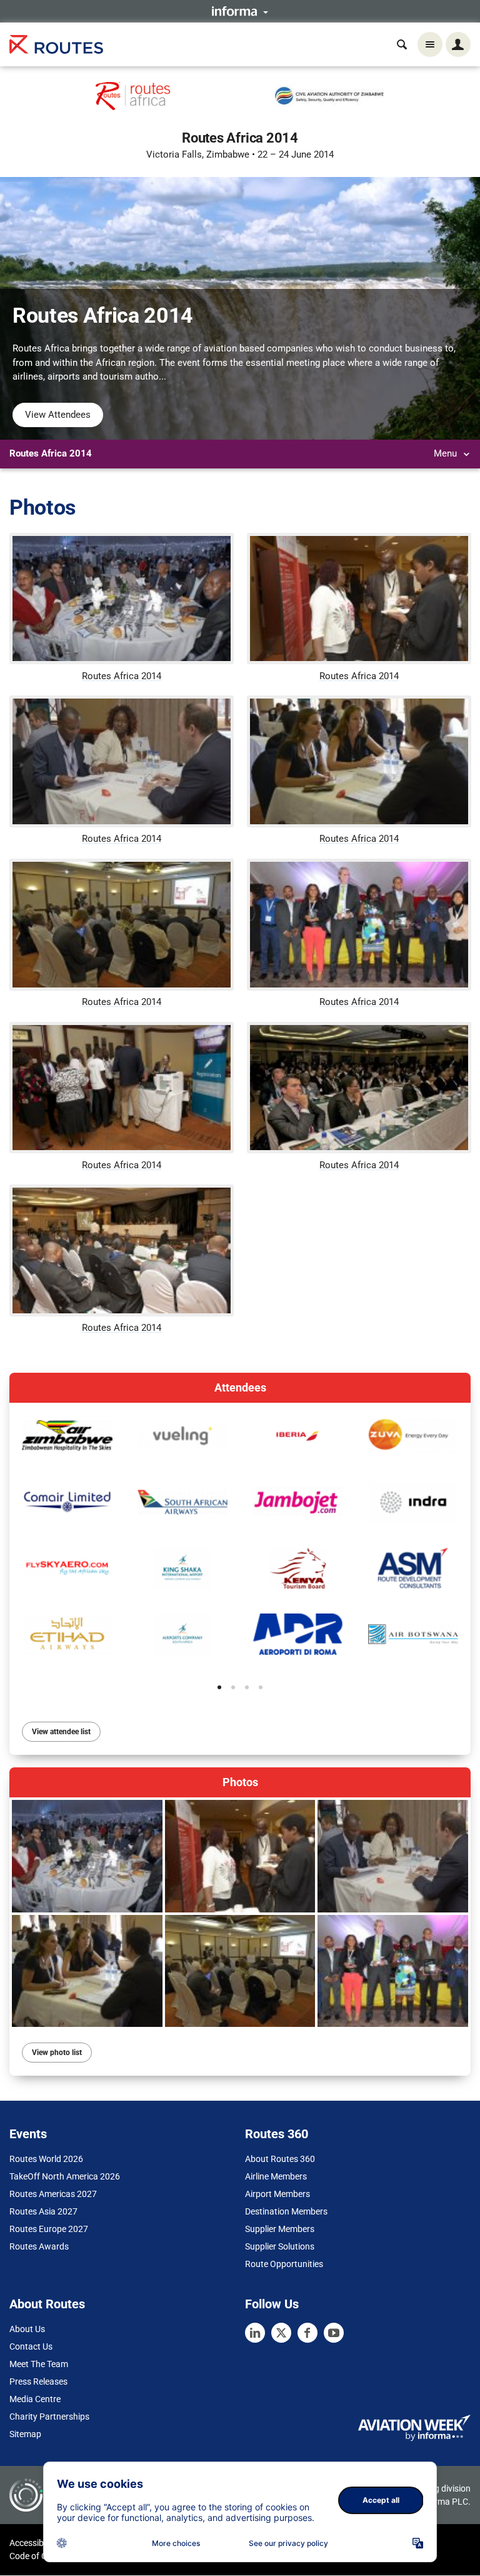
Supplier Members (280, 2229)
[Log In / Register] (458, 44)
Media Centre (35, 2399)
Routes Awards (39, 2246)
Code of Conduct (42, 2556)
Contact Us (31, 2346)
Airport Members (277, 2194)
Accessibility (33, 2543)
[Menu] (430, 44)
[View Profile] (67, 1436)
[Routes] (56, 45)
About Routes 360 (280, 2159)
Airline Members (276, 2176)
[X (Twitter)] (281, 2333)
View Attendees (58, 415)
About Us (27, 2329)
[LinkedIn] (255, 2333)
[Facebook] (307, 2333)
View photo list (57, 2053)
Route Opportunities (284, 2264)
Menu (447, 453)
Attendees (240, 1387)
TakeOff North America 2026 (65, 2176)
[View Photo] (87, 1856)
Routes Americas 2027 (53, 2194)
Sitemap (25, 2434)
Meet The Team (39, 2364)
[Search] (402, 44)
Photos (240, 1782)
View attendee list (61, 1732)
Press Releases (38, 2382)
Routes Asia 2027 (43, 2211)
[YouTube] (334, 2333)
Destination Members (286, 2211)
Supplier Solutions (280, 2246)
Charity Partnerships (49, 2417)
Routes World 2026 (46, 2159)
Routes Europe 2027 (49, 2229)
